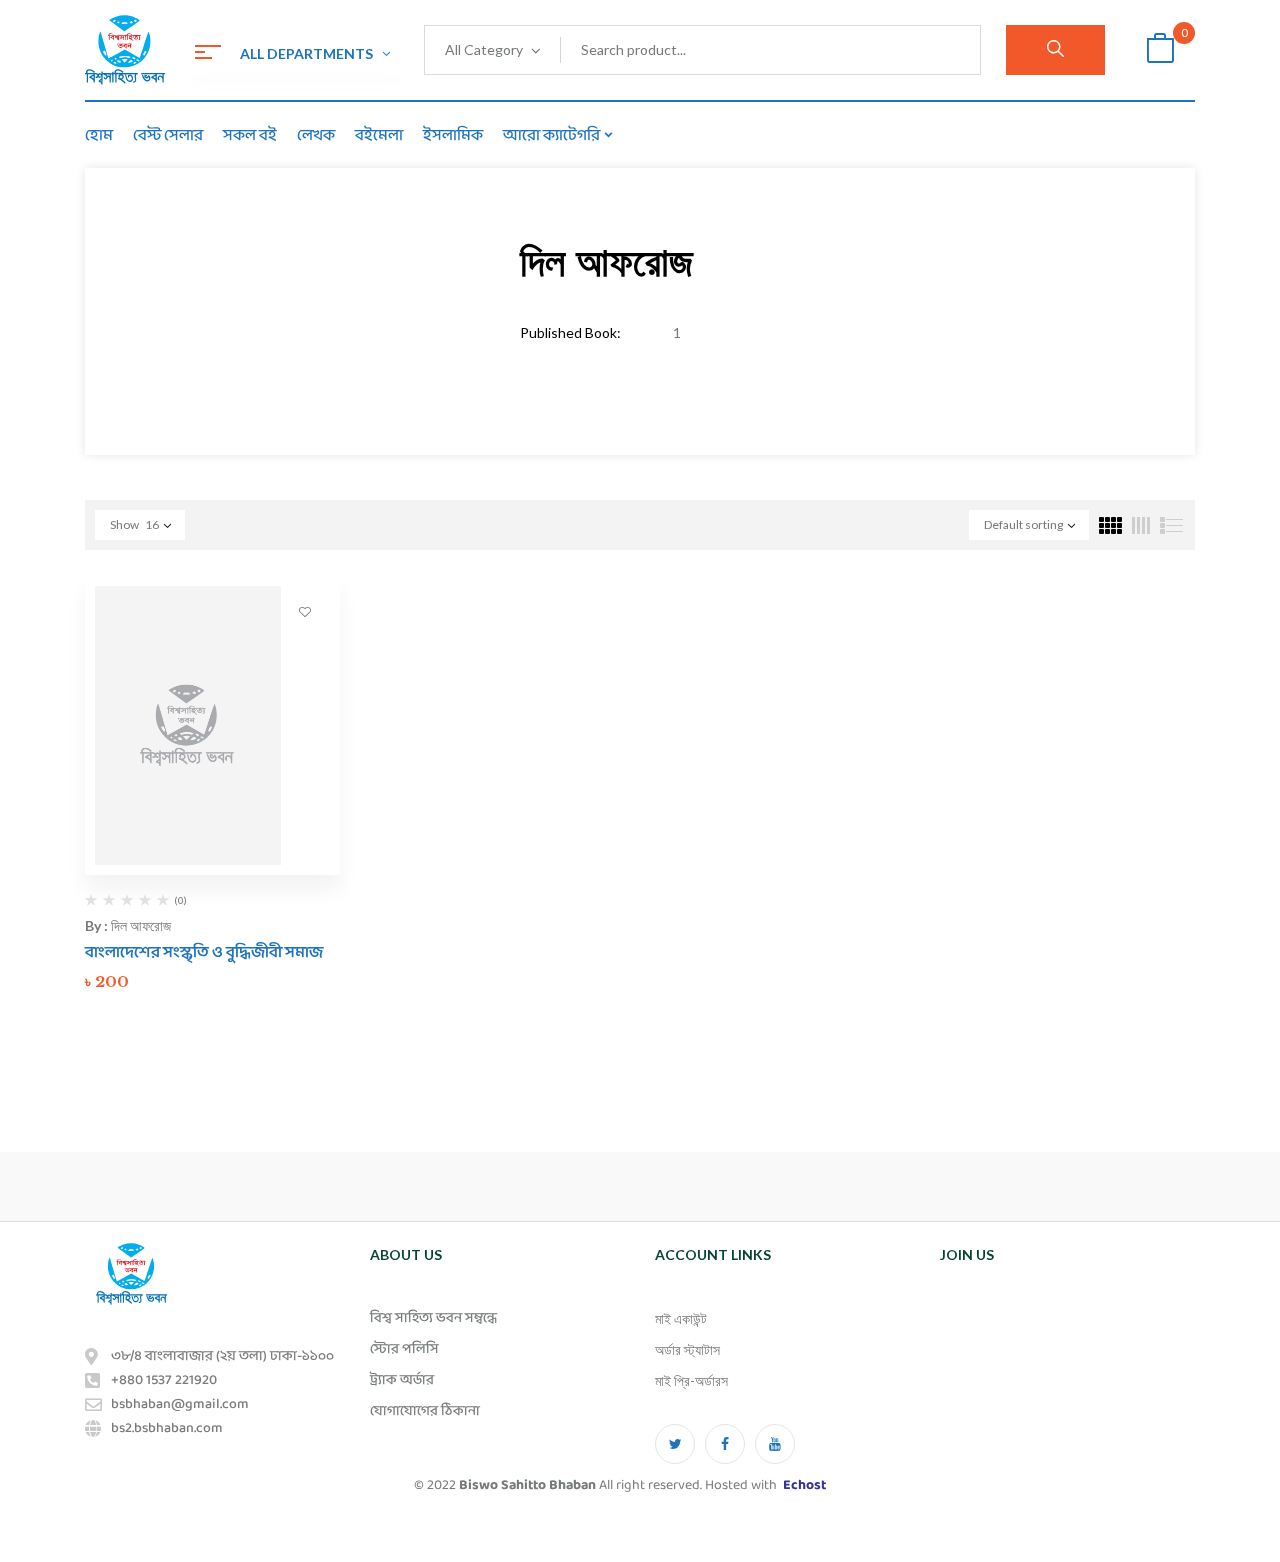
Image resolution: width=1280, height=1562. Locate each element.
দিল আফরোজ (141, 925)
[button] (1160, 50)
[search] (1055, 50)
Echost (804, 1485)
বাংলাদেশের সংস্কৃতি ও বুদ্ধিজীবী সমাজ (204, 952)
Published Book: (570, 332)
